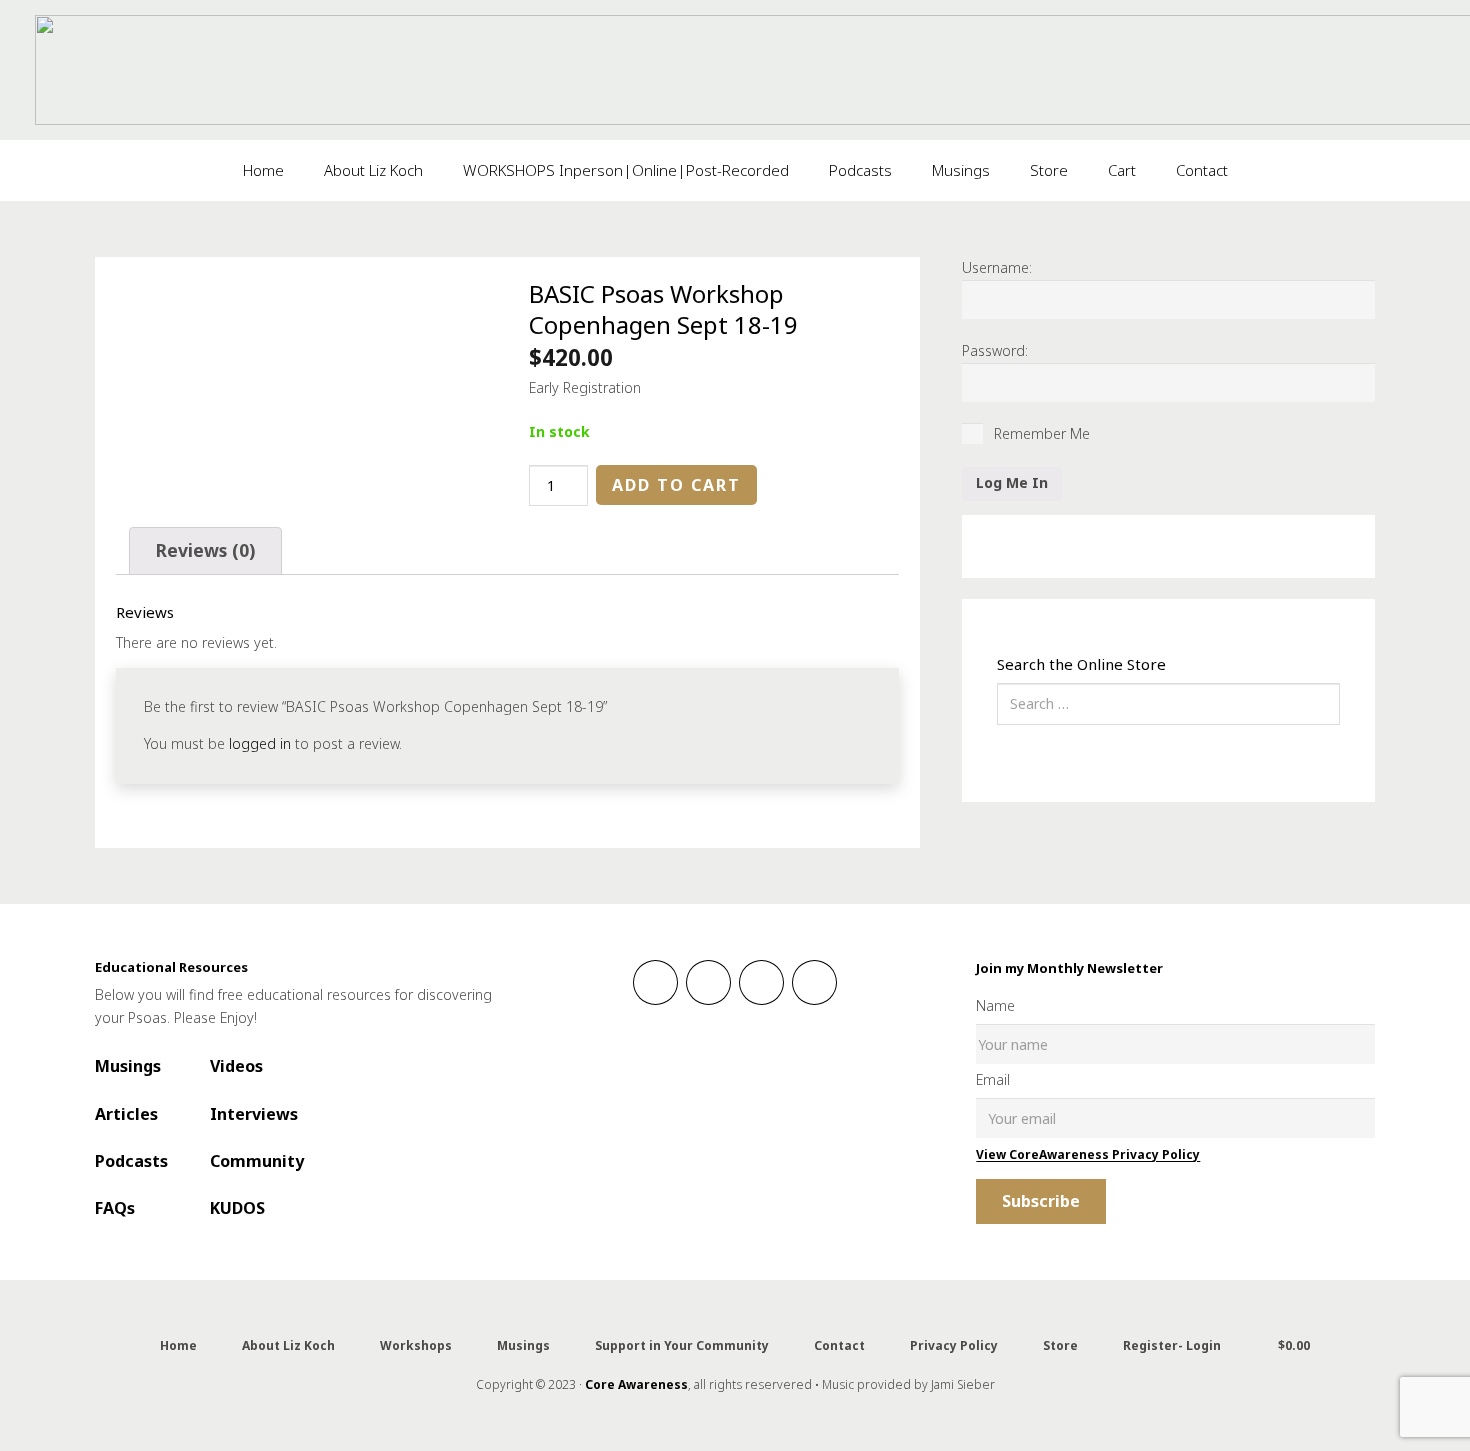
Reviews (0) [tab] (205, 550)
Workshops (416, 1345)
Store (1060, 1345)
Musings (128, 1066)
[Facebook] (655, 982)
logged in (260, 743)
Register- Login (1172, 1345)
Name (995, 1005)
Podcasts (131, 1161)
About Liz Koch (288, 1345)
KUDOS (237, 1208)
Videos (236, 1066)
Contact (839, 1345)
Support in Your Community (682, 1345)
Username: (997, 267)
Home (178, 1345)
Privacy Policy (954, 1345)
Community (257, 1161)
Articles (126, 1114)
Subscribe (1041, 1201)
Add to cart (676, 485)
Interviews (254, 1114)
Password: (995, 350)
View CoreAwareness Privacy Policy (1088, 1154)
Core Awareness (636, 1384)
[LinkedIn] (761, 982)
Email (993, 1079)
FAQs (115, 1208)
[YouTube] (814, 982)
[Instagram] (708, 982)
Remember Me (1040, 433)
